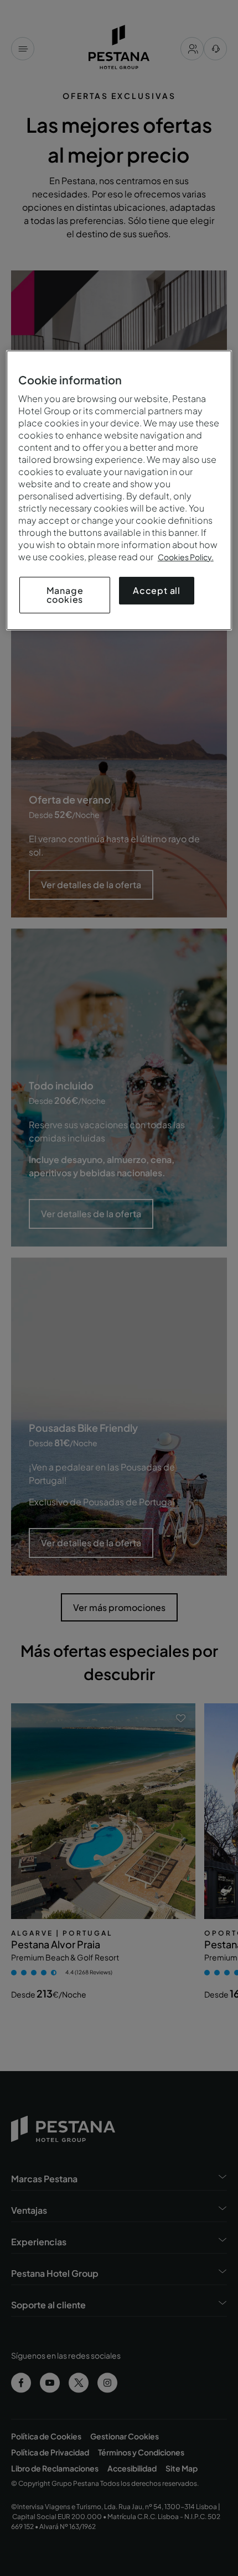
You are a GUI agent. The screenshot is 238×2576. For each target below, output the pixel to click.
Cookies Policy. (186, 557)
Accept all (157, 590)
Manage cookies (65, 595)
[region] (119, 490)
